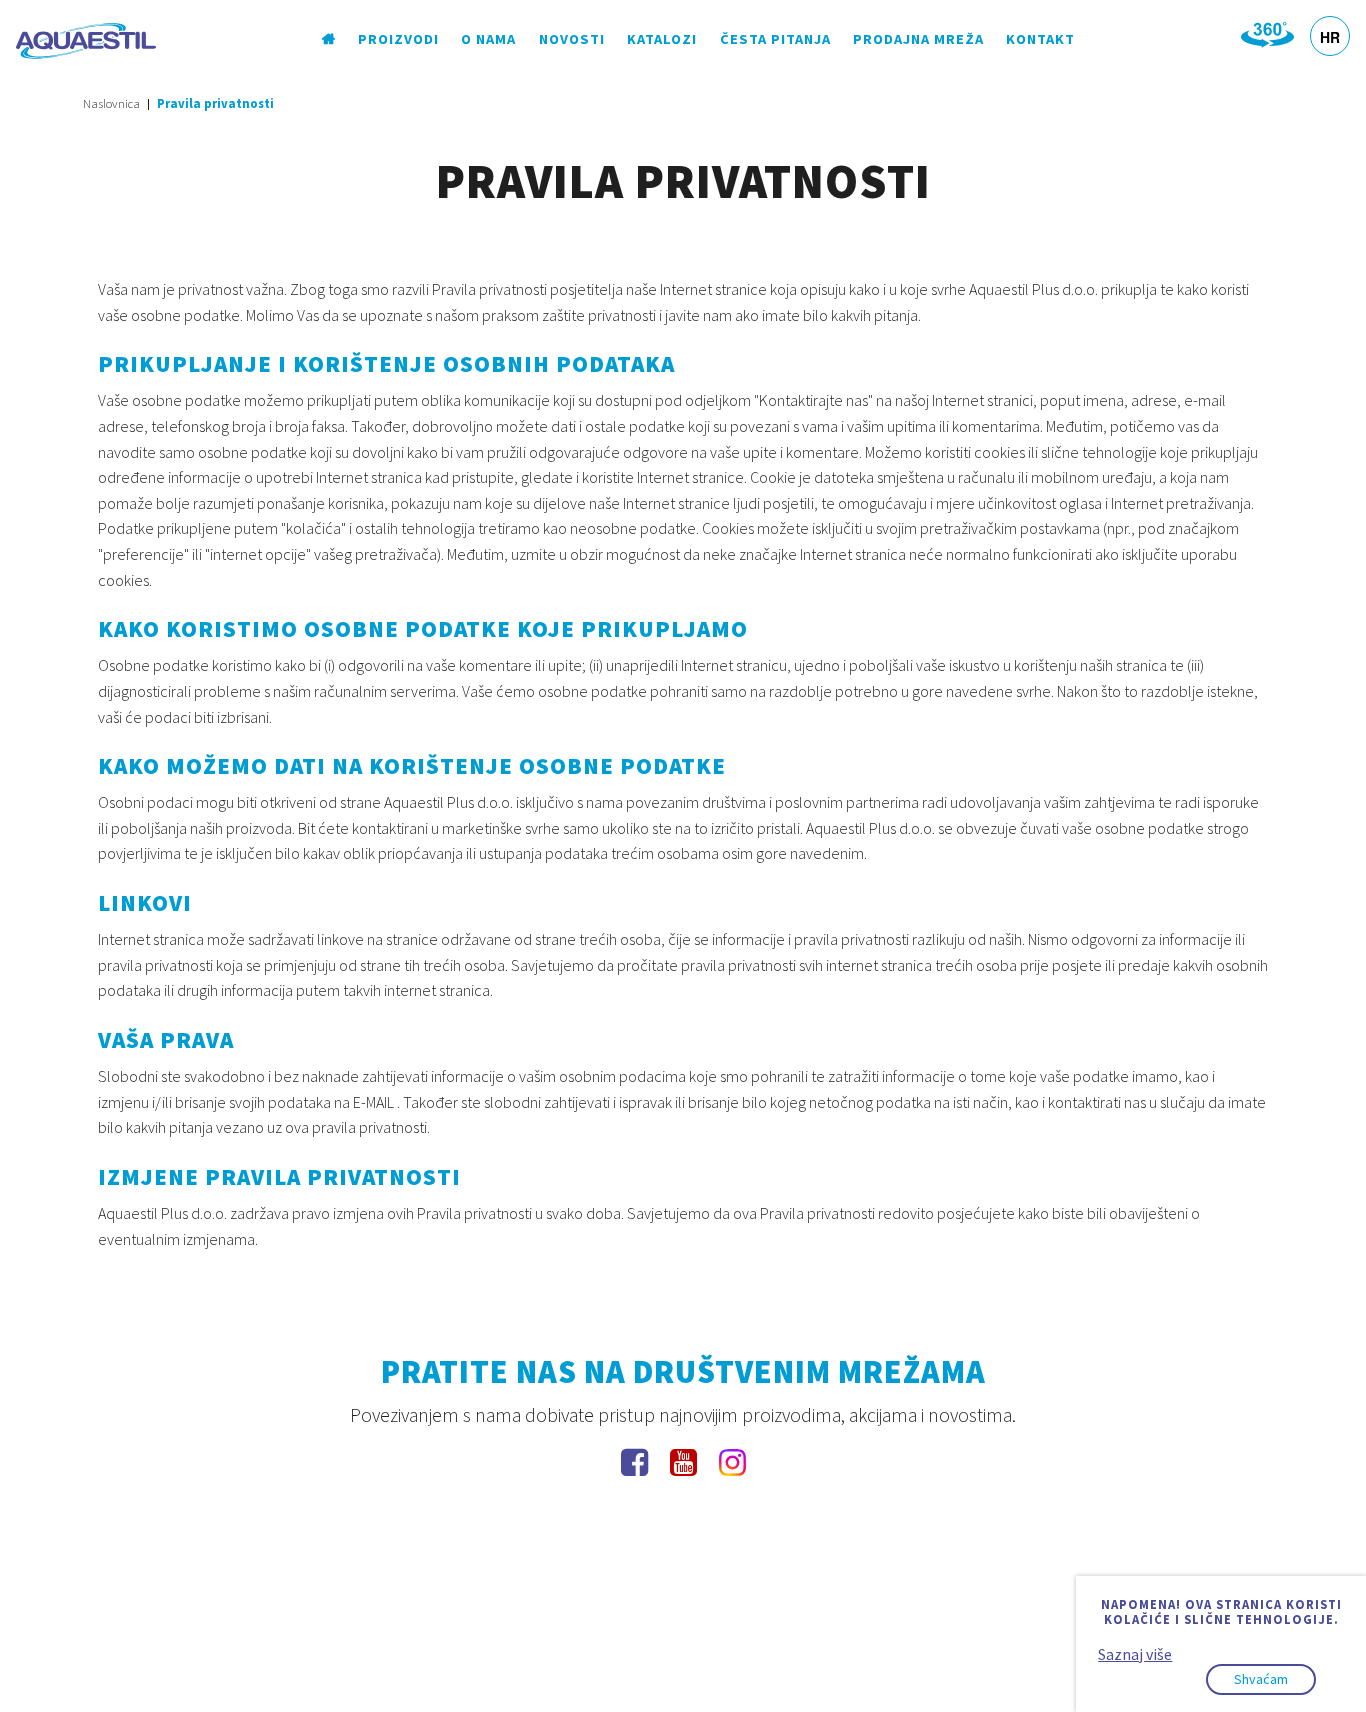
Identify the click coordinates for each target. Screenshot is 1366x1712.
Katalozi (662, 39)
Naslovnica (111, 103)
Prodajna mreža (918, 39)
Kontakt (1040, 39)
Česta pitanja (775, 39)
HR (1330, 37)
